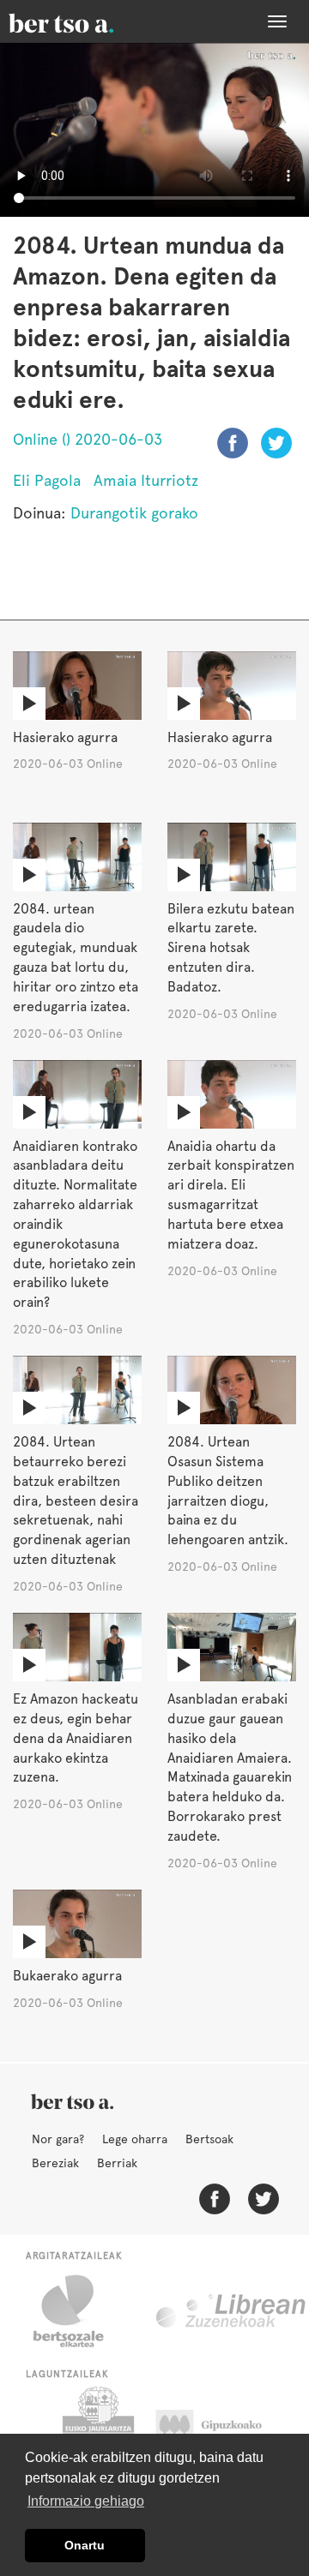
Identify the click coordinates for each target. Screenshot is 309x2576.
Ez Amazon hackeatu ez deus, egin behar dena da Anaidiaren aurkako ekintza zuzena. (76, 1738)
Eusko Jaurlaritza (97, 2429)
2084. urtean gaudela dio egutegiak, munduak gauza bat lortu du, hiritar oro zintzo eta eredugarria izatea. (76, 958)
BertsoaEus (86, 21)
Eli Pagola (47, 480)
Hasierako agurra (65, 737)
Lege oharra (135, 2139)
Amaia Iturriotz (146, 480)
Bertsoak (209, 2139)
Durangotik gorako (134, 513)
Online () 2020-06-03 (88, 439)
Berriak (117, 2163)
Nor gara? (58, 2139)
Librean (232, 2311)
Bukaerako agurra (67, 1976)
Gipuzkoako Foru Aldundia (225, 2429)
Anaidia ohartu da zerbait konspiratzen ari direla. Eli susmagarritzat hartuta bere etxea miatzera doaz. (231, 1195)
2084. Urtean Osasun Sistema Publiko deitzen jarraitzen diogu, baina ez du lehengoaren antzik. (228, 1491)
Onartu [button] (85, 2545)
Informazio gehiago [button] (86, 2501)
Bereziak (55, 2163)
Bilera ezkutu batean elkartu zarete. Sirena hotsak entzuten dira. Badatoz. (231, 948)
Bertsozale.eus (79, 2311)
